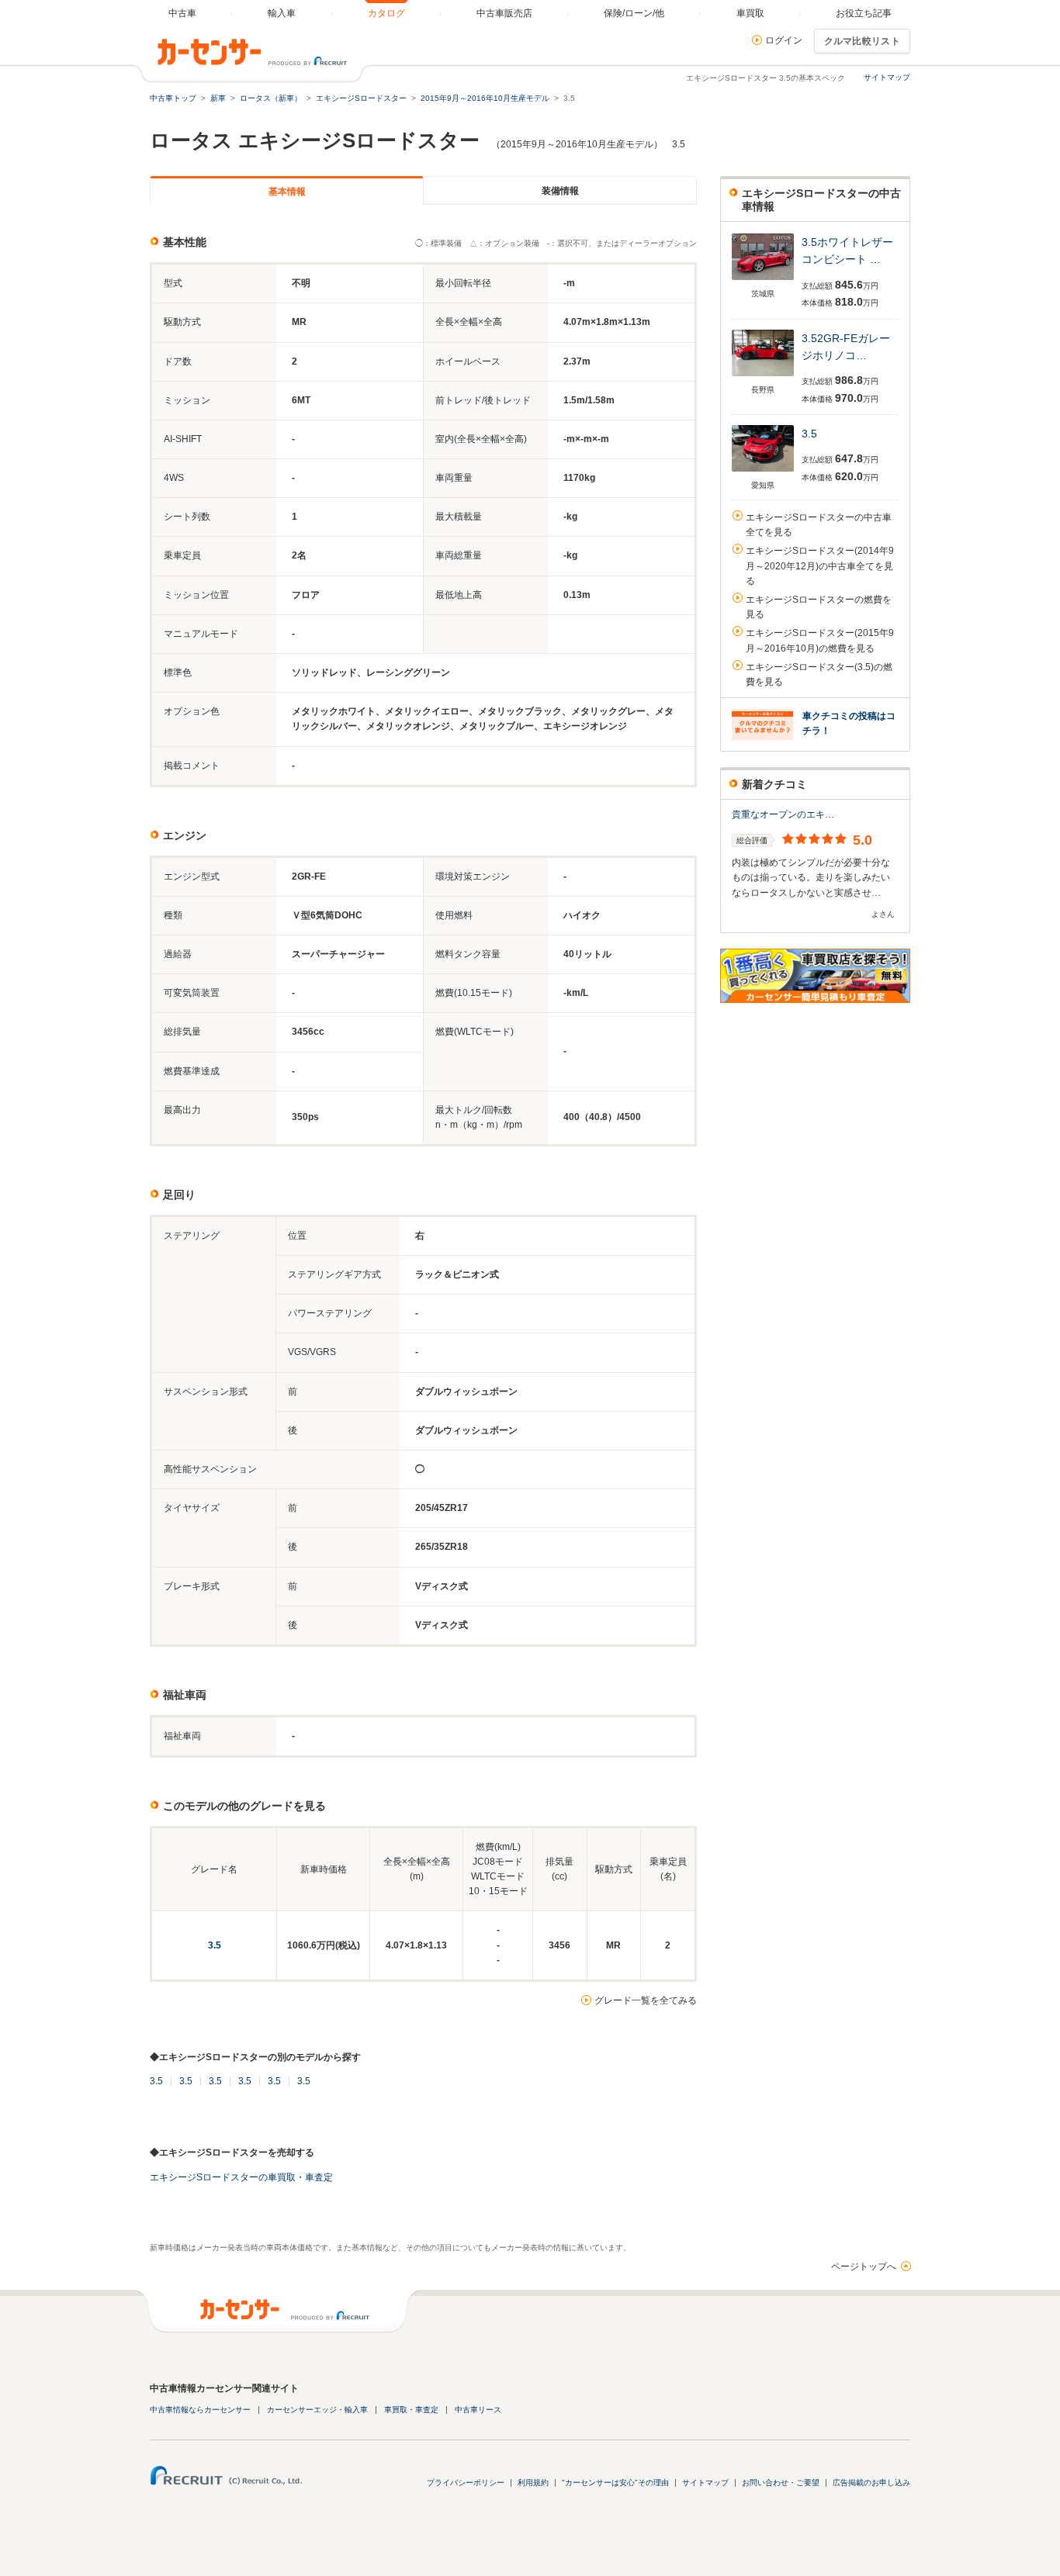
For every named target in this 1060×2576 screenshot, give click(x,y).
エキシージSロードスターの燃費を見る (819, 607)
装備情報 (560, 191)
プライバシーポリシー (466, 2483)
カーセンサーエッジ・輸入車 (317, 2410)
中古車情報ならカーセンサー (200, 2410)
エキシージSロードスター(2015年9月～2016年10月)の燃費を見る (820, 640)
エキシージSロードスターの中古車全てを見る (819, 525)
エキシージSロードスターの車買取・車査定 (241, 2177)
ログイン (784, 40)
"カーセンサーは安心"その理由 (615, 2483)
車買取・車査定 (411, 2410)
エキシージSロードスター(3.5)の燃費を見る (819, 674)
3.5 (215, 1945)
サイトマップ (887, 77)
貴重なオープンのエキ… (783, 814)
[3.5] (763, 281)
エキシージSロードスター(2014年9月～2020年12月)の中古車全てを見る (820, 565)
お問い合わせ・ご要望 (781, 2483)
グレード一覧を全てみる (646, 2000)
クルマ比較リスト (862, 41)
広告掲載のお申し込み (871, 2483)
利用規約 (533, 2483)
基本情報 (287, 192)
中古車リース (478, 2410)
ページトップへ (864, 2267)
